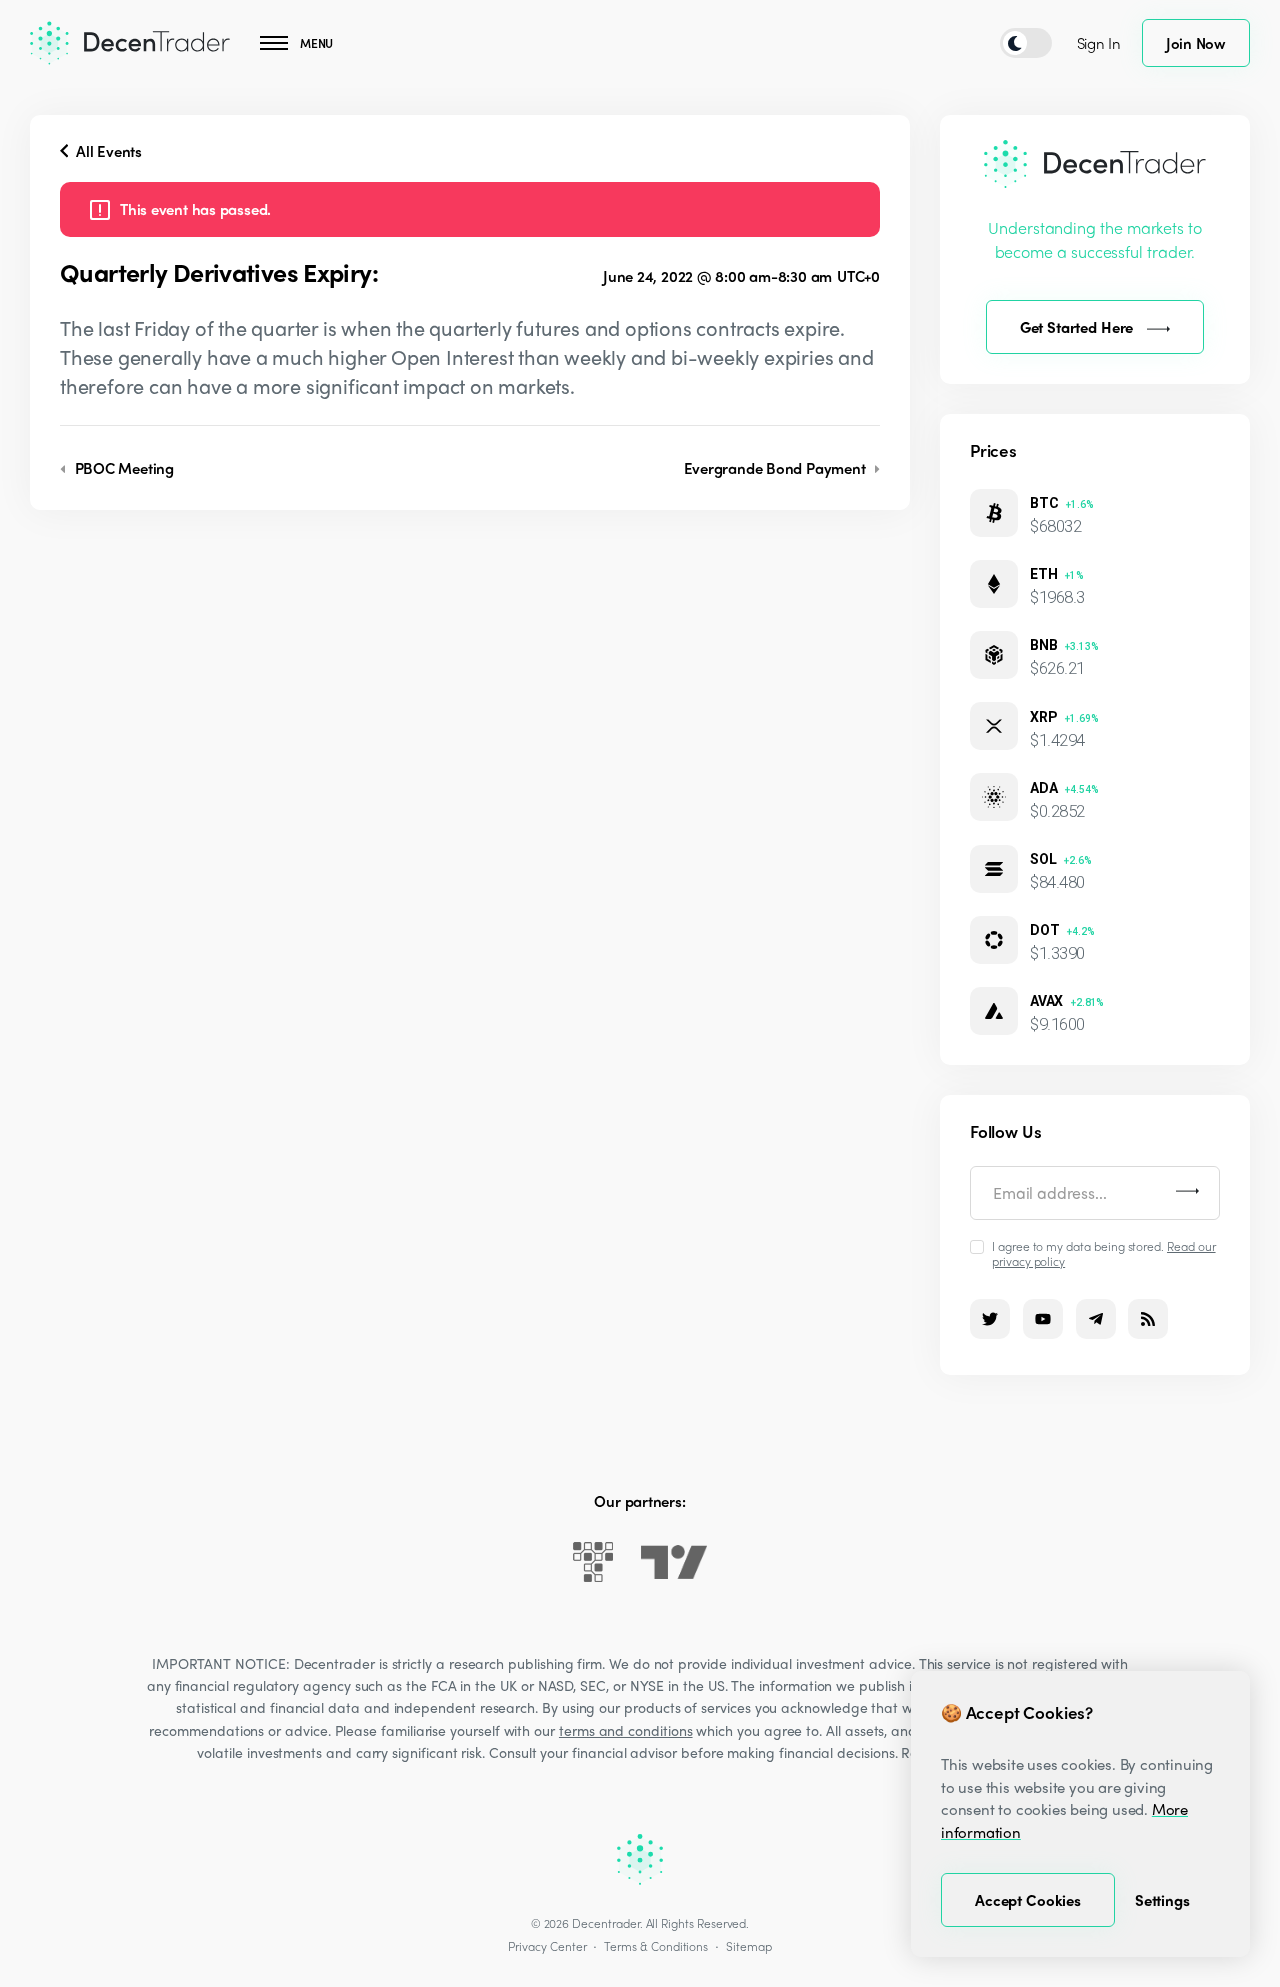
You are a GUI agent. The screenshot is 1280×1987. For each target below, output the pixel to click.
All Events (107, 151)
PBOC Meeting (122, 468)
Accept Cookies (1028, 1900)
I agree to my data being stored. (1104, 1253)
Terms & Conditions (656, 1946)
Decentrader (605, 1923)
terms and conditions (626, 1730)
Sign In (1099, 43)
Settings (1162, 1900)
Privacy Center (547, 1946)
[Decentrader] (130, 43)
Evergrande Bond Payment (777, 468)
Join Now (1196, 43)
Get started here (1077, 327)
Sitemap (749, 1946)
